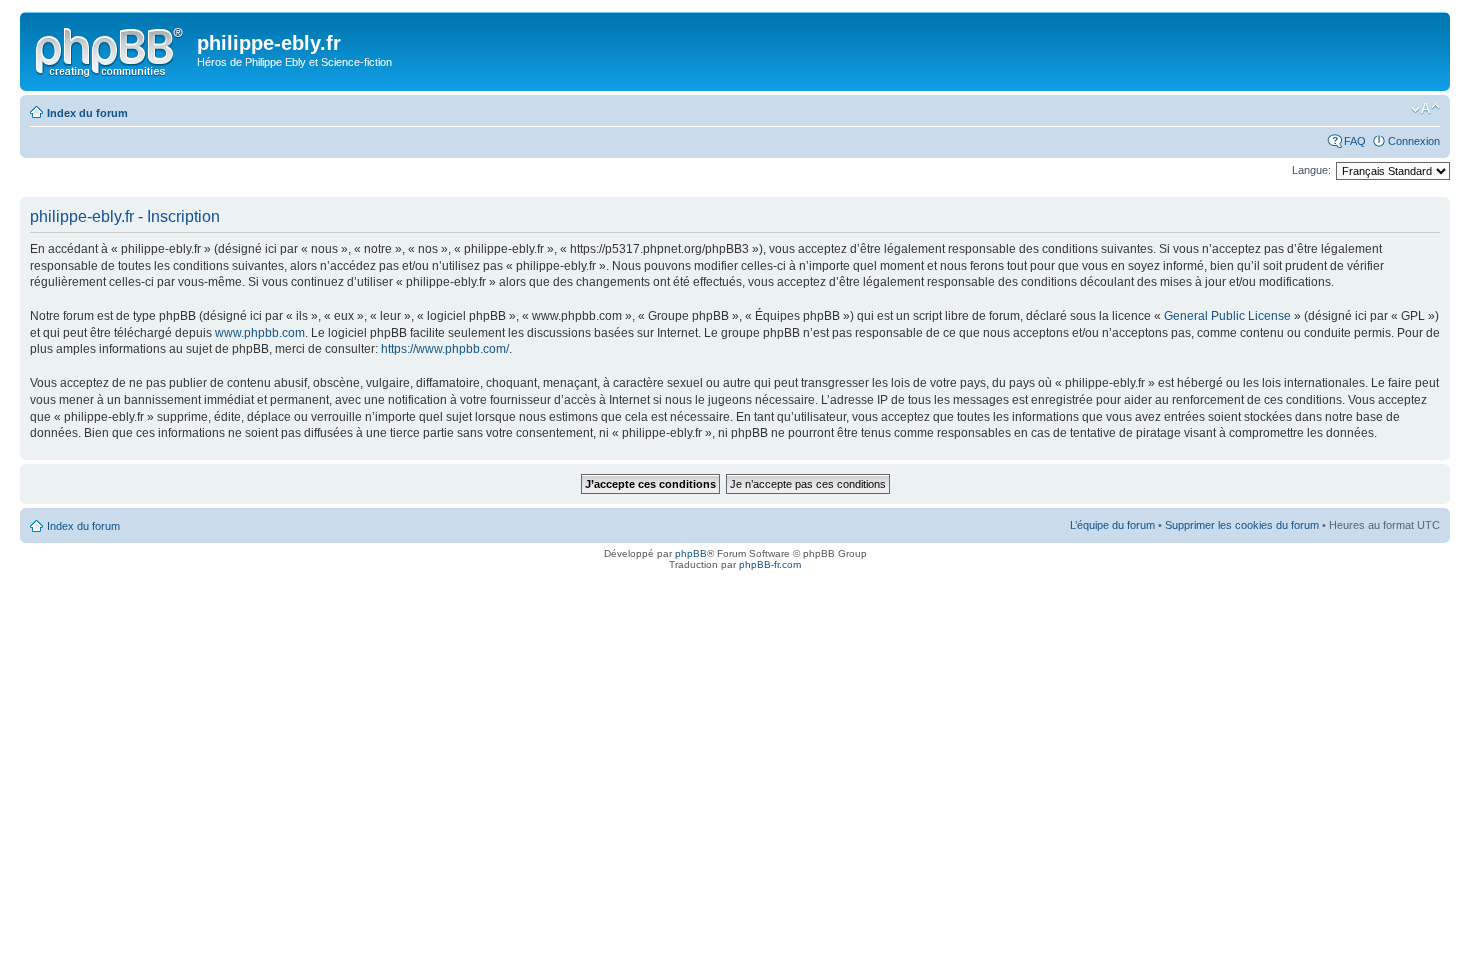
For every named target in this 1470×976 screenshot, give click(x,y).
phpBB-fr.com (770, 564)
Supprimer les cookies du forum (1242, 525)
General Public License (1227, 316)
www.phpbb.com (260, 333)
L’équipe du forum (1112, 525)
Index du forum (87, 113)
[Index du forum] (111, 49)
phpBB (691, 553)
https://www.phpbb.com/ (445, 349)
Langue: (1311, 170)
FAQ (1355, 141)
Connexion (1414, 141)
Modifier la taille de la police (1425, 109)
